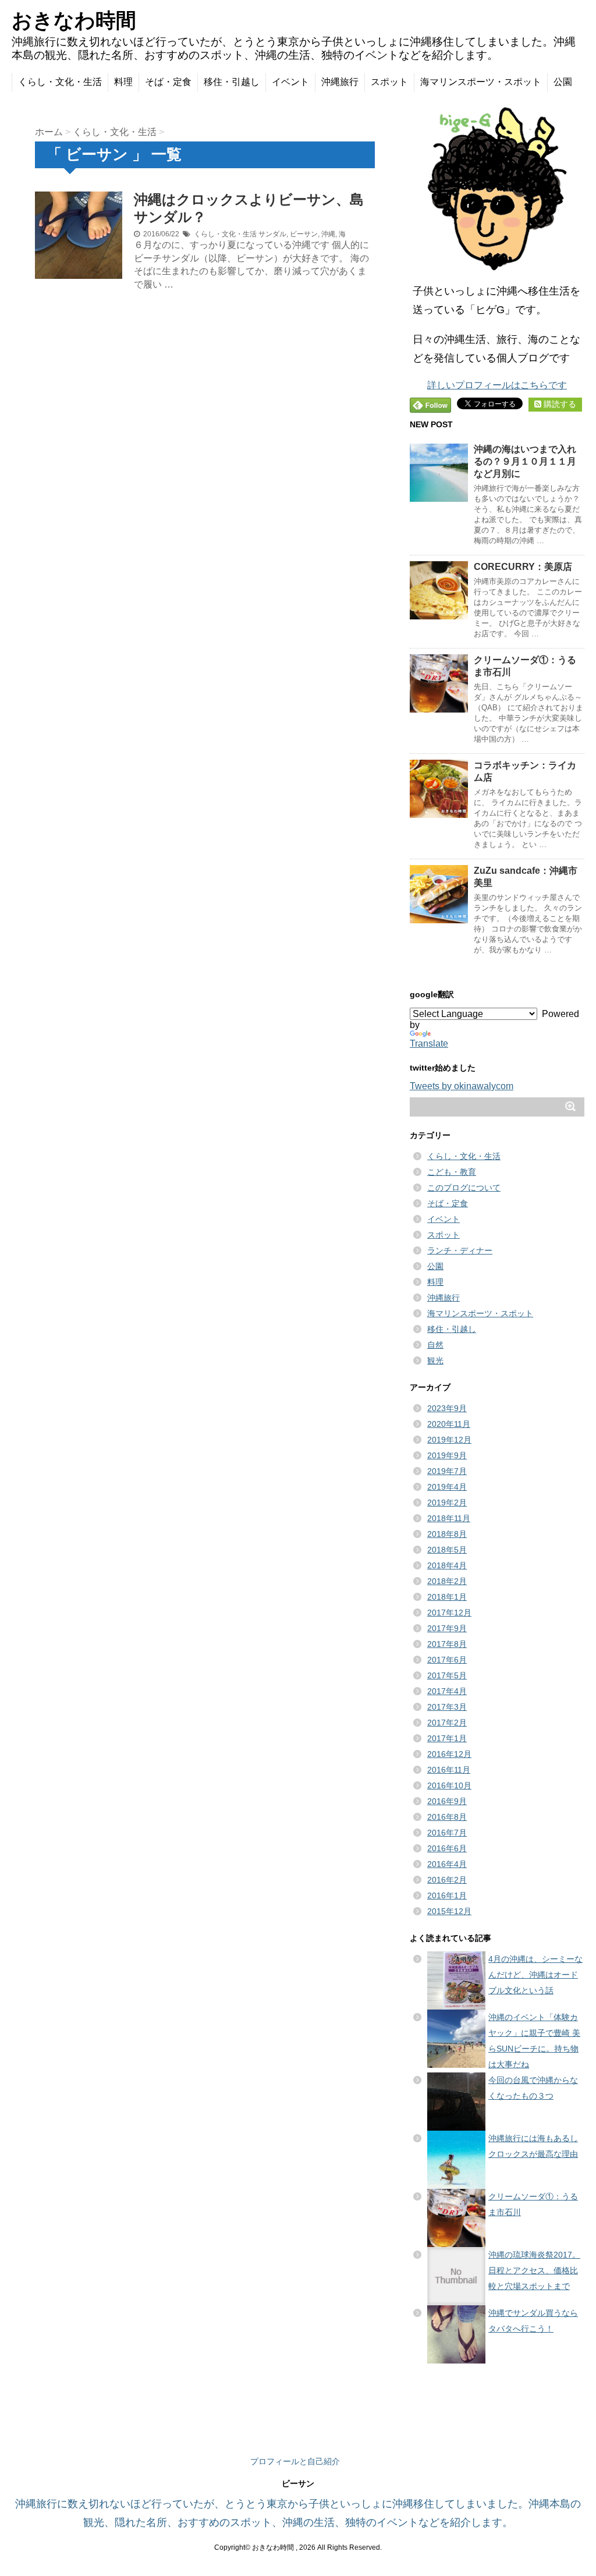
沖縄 (328, 234)
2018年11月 (449, 1518)
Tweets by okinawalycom (462, 1086)
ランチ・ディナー (460, 1250)
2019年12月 (449, 1440)
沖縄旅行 (340, 82)
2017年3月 (447, 1707)
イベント (290, 82)
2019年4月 (447, 1487)
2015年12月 (449, 1911)
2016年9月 (447, 1801)
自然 (435, 1345)
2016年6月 (447, 1848)
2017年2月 (447, 1723)
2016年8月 (447, 1817)
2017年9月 (447, 1628)
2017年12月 (449, 1613)
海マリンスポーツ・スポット (481, 82)
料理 (123, 82)
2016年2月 (447, 1880)
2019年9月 (447, 1455)
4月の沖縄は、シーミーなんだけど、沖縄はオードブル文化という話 (535, 1975)
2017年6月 (447, 1660)
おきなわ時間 (74, 20)
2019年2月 (447, 1503)
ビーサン (304, 234)
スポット (389, 82)
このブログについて (464, 1188)
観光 (435, 1360)
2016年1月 (447, 1895)
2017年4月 (447, 1691)
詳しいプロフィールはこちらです (497, 385)
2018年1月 (447, 1597)
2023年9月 (447, 1408)
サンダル (272, 234)
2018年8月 (447, 1534)
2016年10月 (449, 1785)
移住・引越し (232, 82)
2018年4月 (447, 1565)
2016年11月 (449, 1770)
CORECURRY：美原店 (523, 567)
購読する (559, 404)
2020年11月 (449, 1424)
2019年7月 (447, 1471)
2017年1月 (447, 1738)
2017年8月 (447, 1644)
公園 (563, 82)
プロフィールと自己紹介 (295, 2461)
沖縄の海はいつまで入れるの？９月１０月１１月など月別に (525, 461)
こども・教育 (452, 1172)
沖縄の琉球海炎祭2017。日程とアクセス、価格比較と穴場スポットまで (534, 2270)
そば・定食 (168, 82)
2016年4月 (447, 1864)
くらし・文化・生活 (60, 82)
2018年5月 (447, 1550)
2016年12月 (449, 1754)
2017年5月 (447, 1675)
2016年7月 (447, 1833)
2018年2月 (447, 1581)
